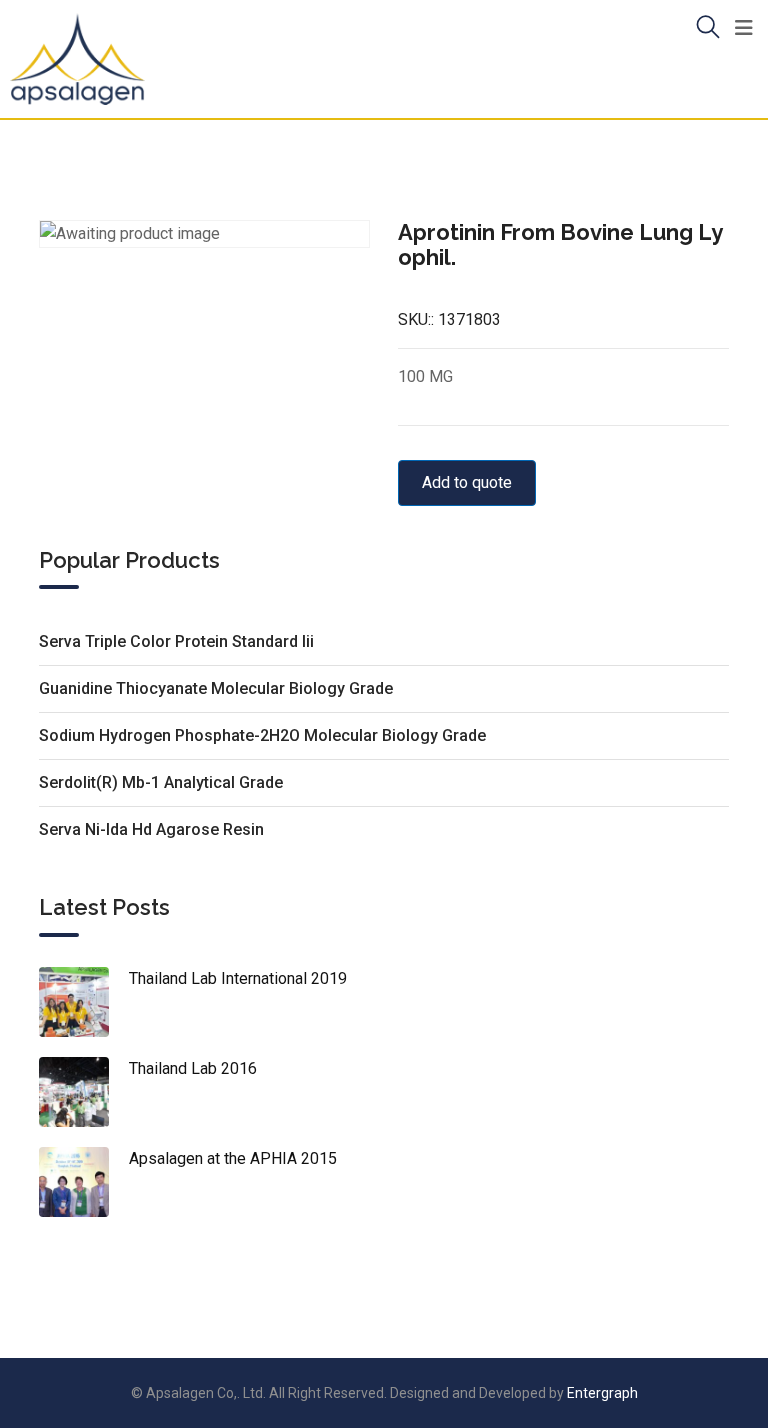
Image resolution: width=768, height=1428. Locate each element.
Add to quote (467, 482)
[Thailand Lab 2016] (84, 1092)
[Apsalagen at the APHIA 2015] (84, 1182)
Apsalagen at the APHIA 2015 (233, 1158)
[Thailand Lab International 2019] (84, 1002)
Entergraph (602, 1393)
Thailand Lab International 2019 (238, 978)
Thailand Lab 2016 (193, 1068)
